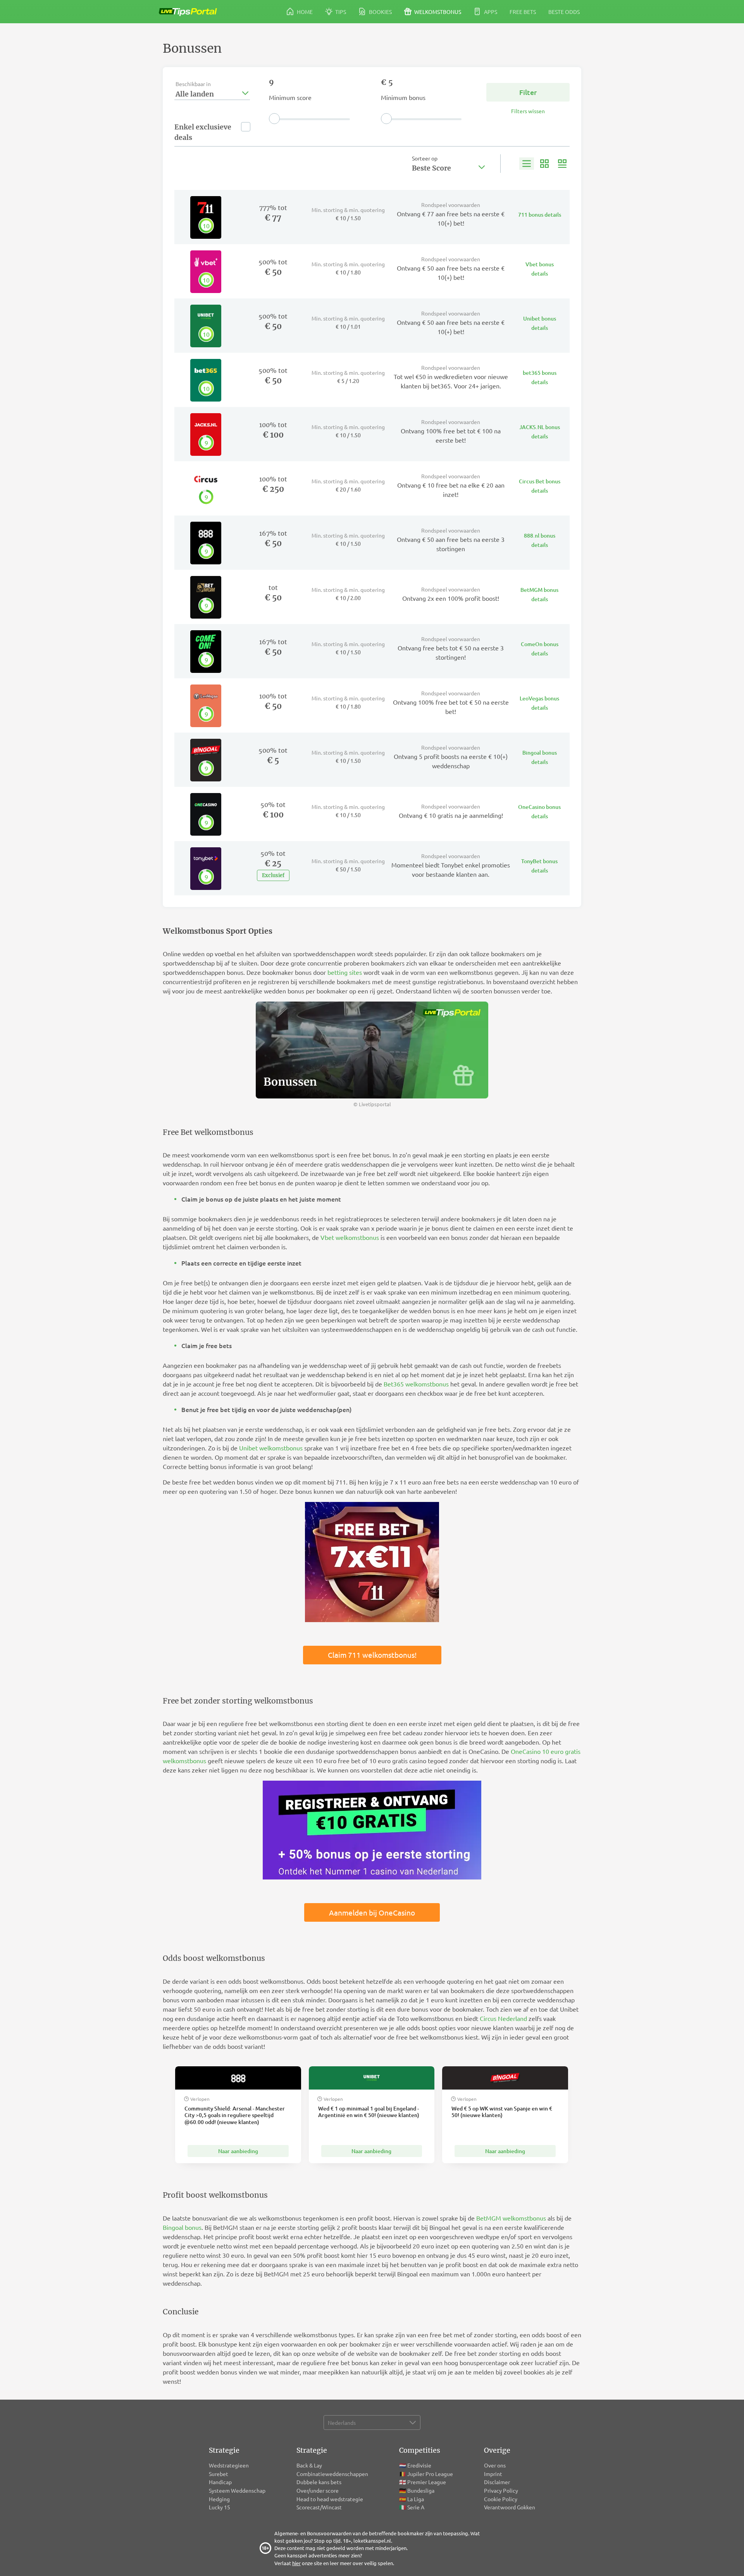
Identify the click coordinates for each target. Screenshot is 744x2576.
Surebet (219, 2474)
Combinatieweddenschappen (332, 2474)
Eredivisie (419, 2465)
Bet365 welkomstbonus (416, 1384)
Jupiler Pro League (430, 2474)
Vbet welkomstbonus (350, 1237)
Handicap (220, 2482)
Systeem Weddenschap (237, 2490)
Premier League (427, 2482)
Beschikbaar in (193, 84)
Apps (490, 12)
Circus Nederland (503, 2018)
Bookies (380, 12)
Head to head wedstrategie (330, 2499)
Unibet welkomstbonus (271, 1448)
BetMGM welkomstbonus (511, 2218)
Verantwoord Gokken (510, 2507)
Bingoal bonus (182, 2227)
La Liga (416, 2499)
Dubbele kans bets (319, 2482)
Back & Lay (309, 2465)
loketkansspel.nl (372, 2541)
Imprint (493, 2474)
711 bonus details (540, 215)
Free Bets (523, 12)
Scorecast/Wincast (320, 2507)
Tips (340, 12)
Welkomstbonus (437, 12)
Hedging (219, 2499)
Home (304, 12)
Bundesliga (421, 2490)
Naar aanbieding (238, 2151)
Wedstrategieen (229, 2465)
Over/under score (318, 2490)
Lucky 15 (220, 2507)
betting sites (345, 972)
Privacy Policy (501, 2490)
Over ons (495, 2465)
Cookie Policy (501, 2499)
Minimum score (290, 97)
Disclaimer (497, 2482)
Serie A (416, 2507)
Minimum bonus (403, 97)
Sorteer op (425, 158)
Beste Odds (564, 12)
